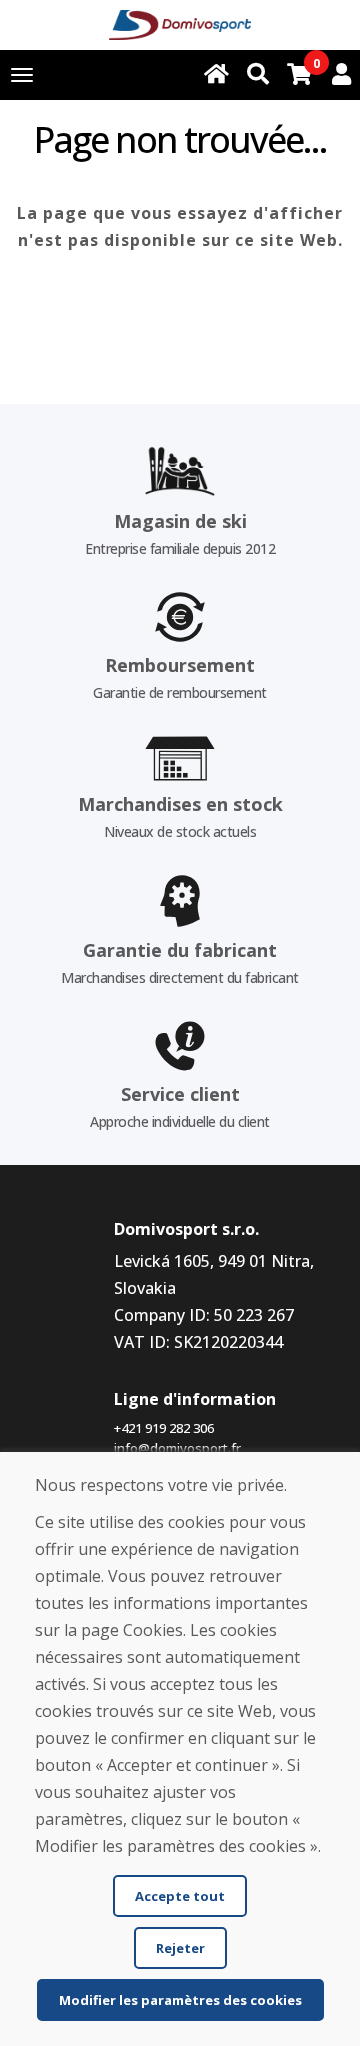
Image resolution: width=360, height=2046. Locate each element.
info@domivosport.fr (177, 1448)
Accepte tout (180, 1896)
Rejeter (180, 1948)
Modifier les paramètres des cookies (180, 2000)
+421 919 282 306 (164, 1428)
